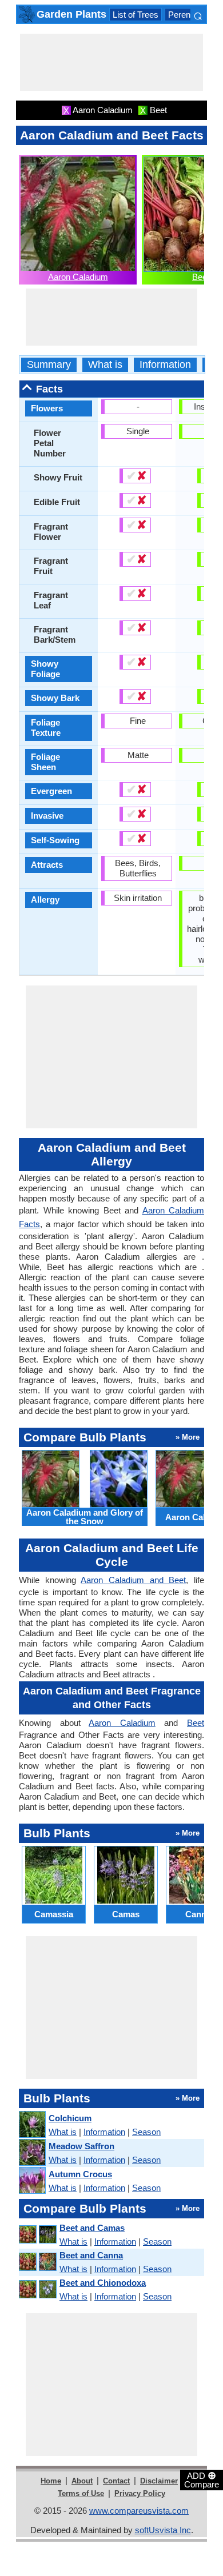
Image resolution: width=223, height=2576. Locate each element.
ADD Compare (202, 2479)
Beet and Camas (92, 2228)
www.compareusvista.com (139, 2511)
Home (51, 2481)
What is (105, 365)
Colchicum (70, 2118)
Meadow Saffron (81, 2146)
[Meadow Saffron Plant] (32, 2153)
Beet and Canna (91, 2255)
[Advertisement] (111, 62)
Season (146, 2132)
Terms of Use (81, 2493)
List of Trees (136, 15)
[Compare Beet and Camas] (37, 2235)
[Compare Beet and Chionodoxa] (37, 2289)
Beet (201, 277)
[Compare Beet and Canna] (37, 2262)
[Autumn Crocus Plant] (32, 2181)
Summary (49, 365)
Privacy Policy (140, 2493)
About (82, 2481)
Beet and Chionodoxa (103, 2283)
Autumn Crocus (80, 2174)
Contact (116, 2481)
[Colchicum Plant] (32, 2125)
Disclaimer (159, 2481)
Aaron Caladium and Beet (133, 1580)
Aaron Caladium (78, 277)
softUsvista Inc (163, 2530)
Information (165, 365)
